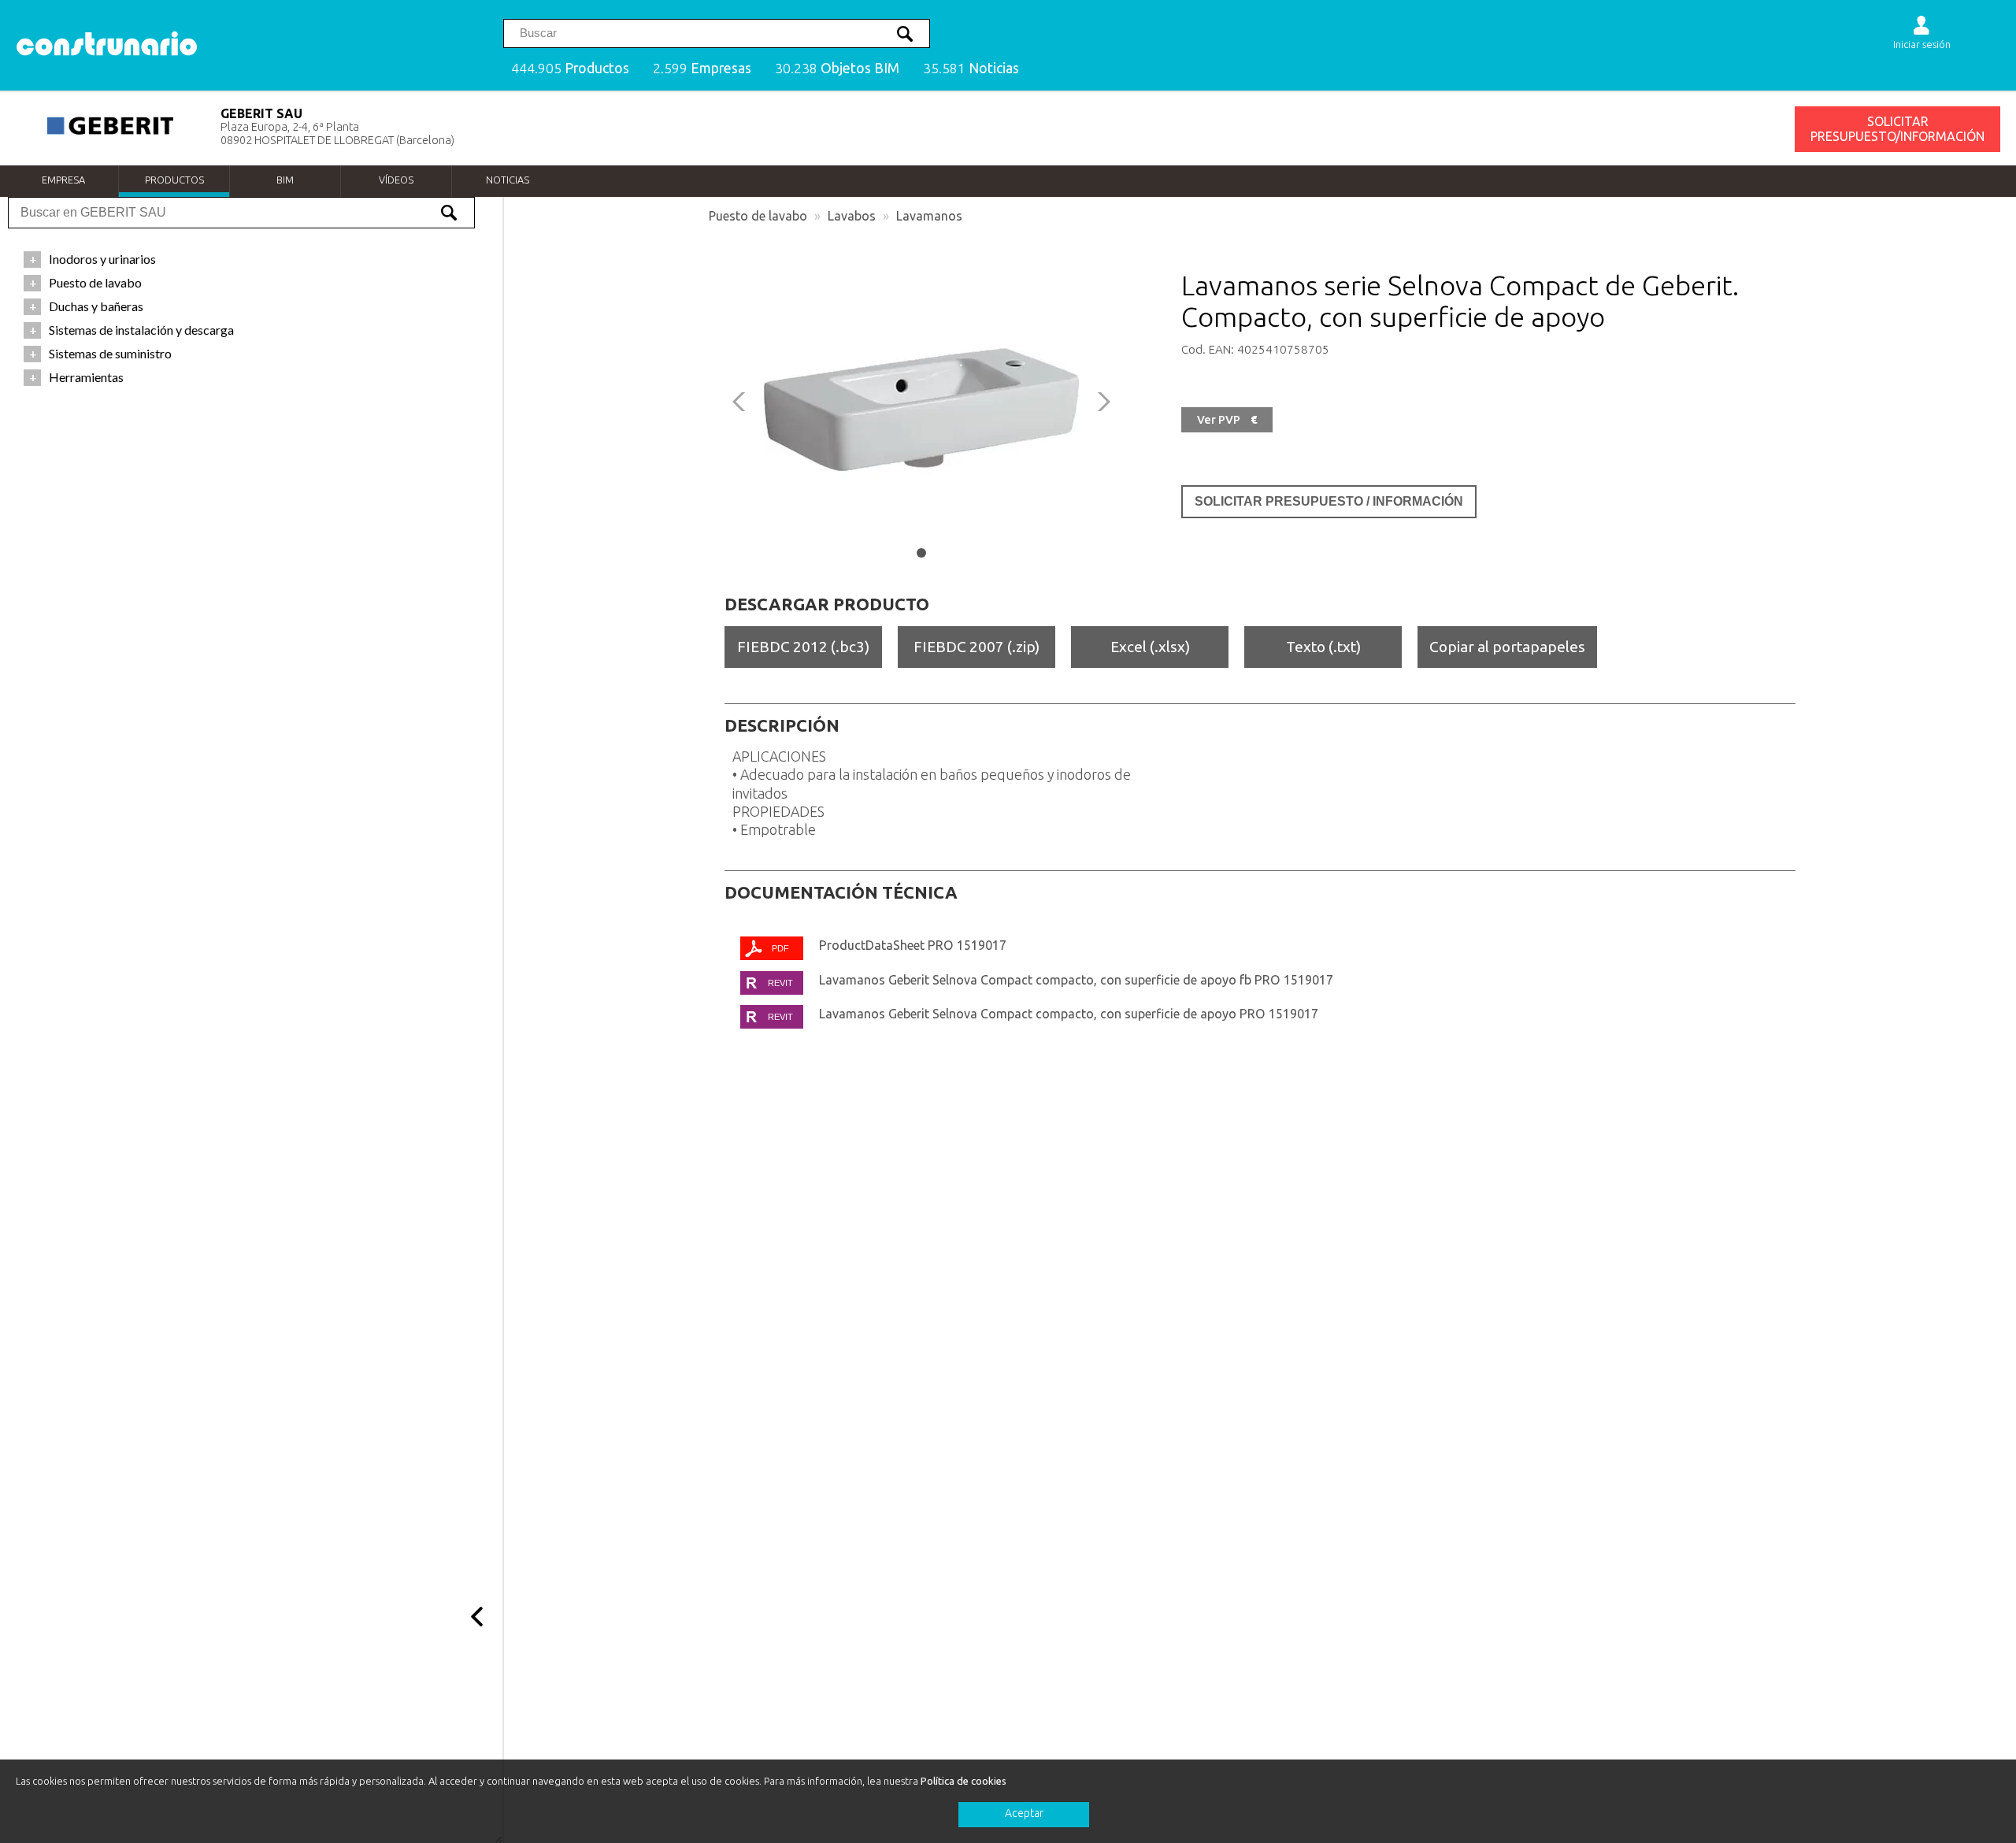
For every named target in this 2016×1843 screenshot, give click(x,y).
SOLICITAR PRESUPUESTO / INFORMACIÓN (1329, 501)
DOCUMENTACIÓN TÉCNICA (841, 892)
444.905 (570, 68)
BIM (285, 180)
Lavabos (852, 216)
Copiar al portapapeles (1507, 647)
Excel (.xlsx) (1150, 647)
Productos (174, 180)
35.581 (971, 68)
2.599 (702, 68)
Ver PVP (1227, 420)
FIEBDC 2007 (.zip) (976, 647)
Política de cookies (964, 1781)
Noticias (508, 180)
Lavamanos (929, 216)
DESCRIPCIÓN (782, 725)
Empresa (63, 180)
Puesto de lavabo (758, 216)
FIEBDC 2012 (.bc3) (803, 647)
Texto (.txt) (1323, 647)
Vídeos (396, 180)
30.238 (837, 68)
